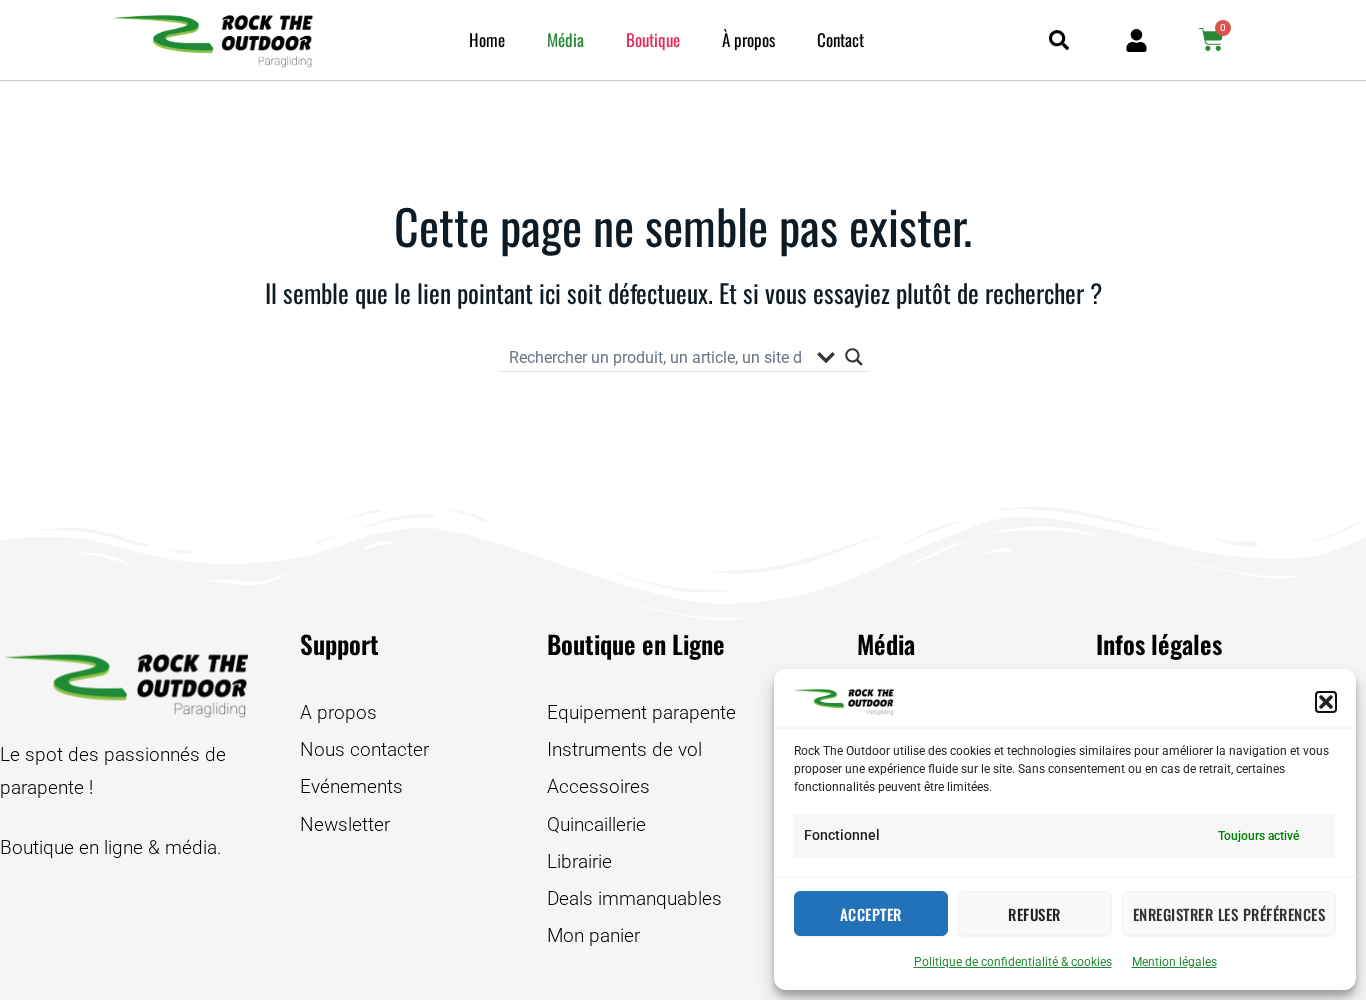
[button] (1326, 702)
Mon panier (593, 935)
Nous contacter (364, 749)
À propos (748, 39)
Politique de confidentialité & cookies (1013, 962)
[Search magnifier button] (854, 357)
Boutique (653, 39)
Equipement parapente (641, 712)
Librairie (579, 861)
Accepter (871, 914)
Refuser (1034, 914)
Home (487, 39)
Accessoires (598, 786)
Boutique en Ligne (636, 643)
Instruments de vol (624, 749)
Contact (840, 39)
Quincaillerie (596, 824)
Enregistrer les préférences (1229, 914)
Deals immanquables (634, 898)
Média (565, 39)
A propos (338, 712)
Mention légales (1174, 962)
